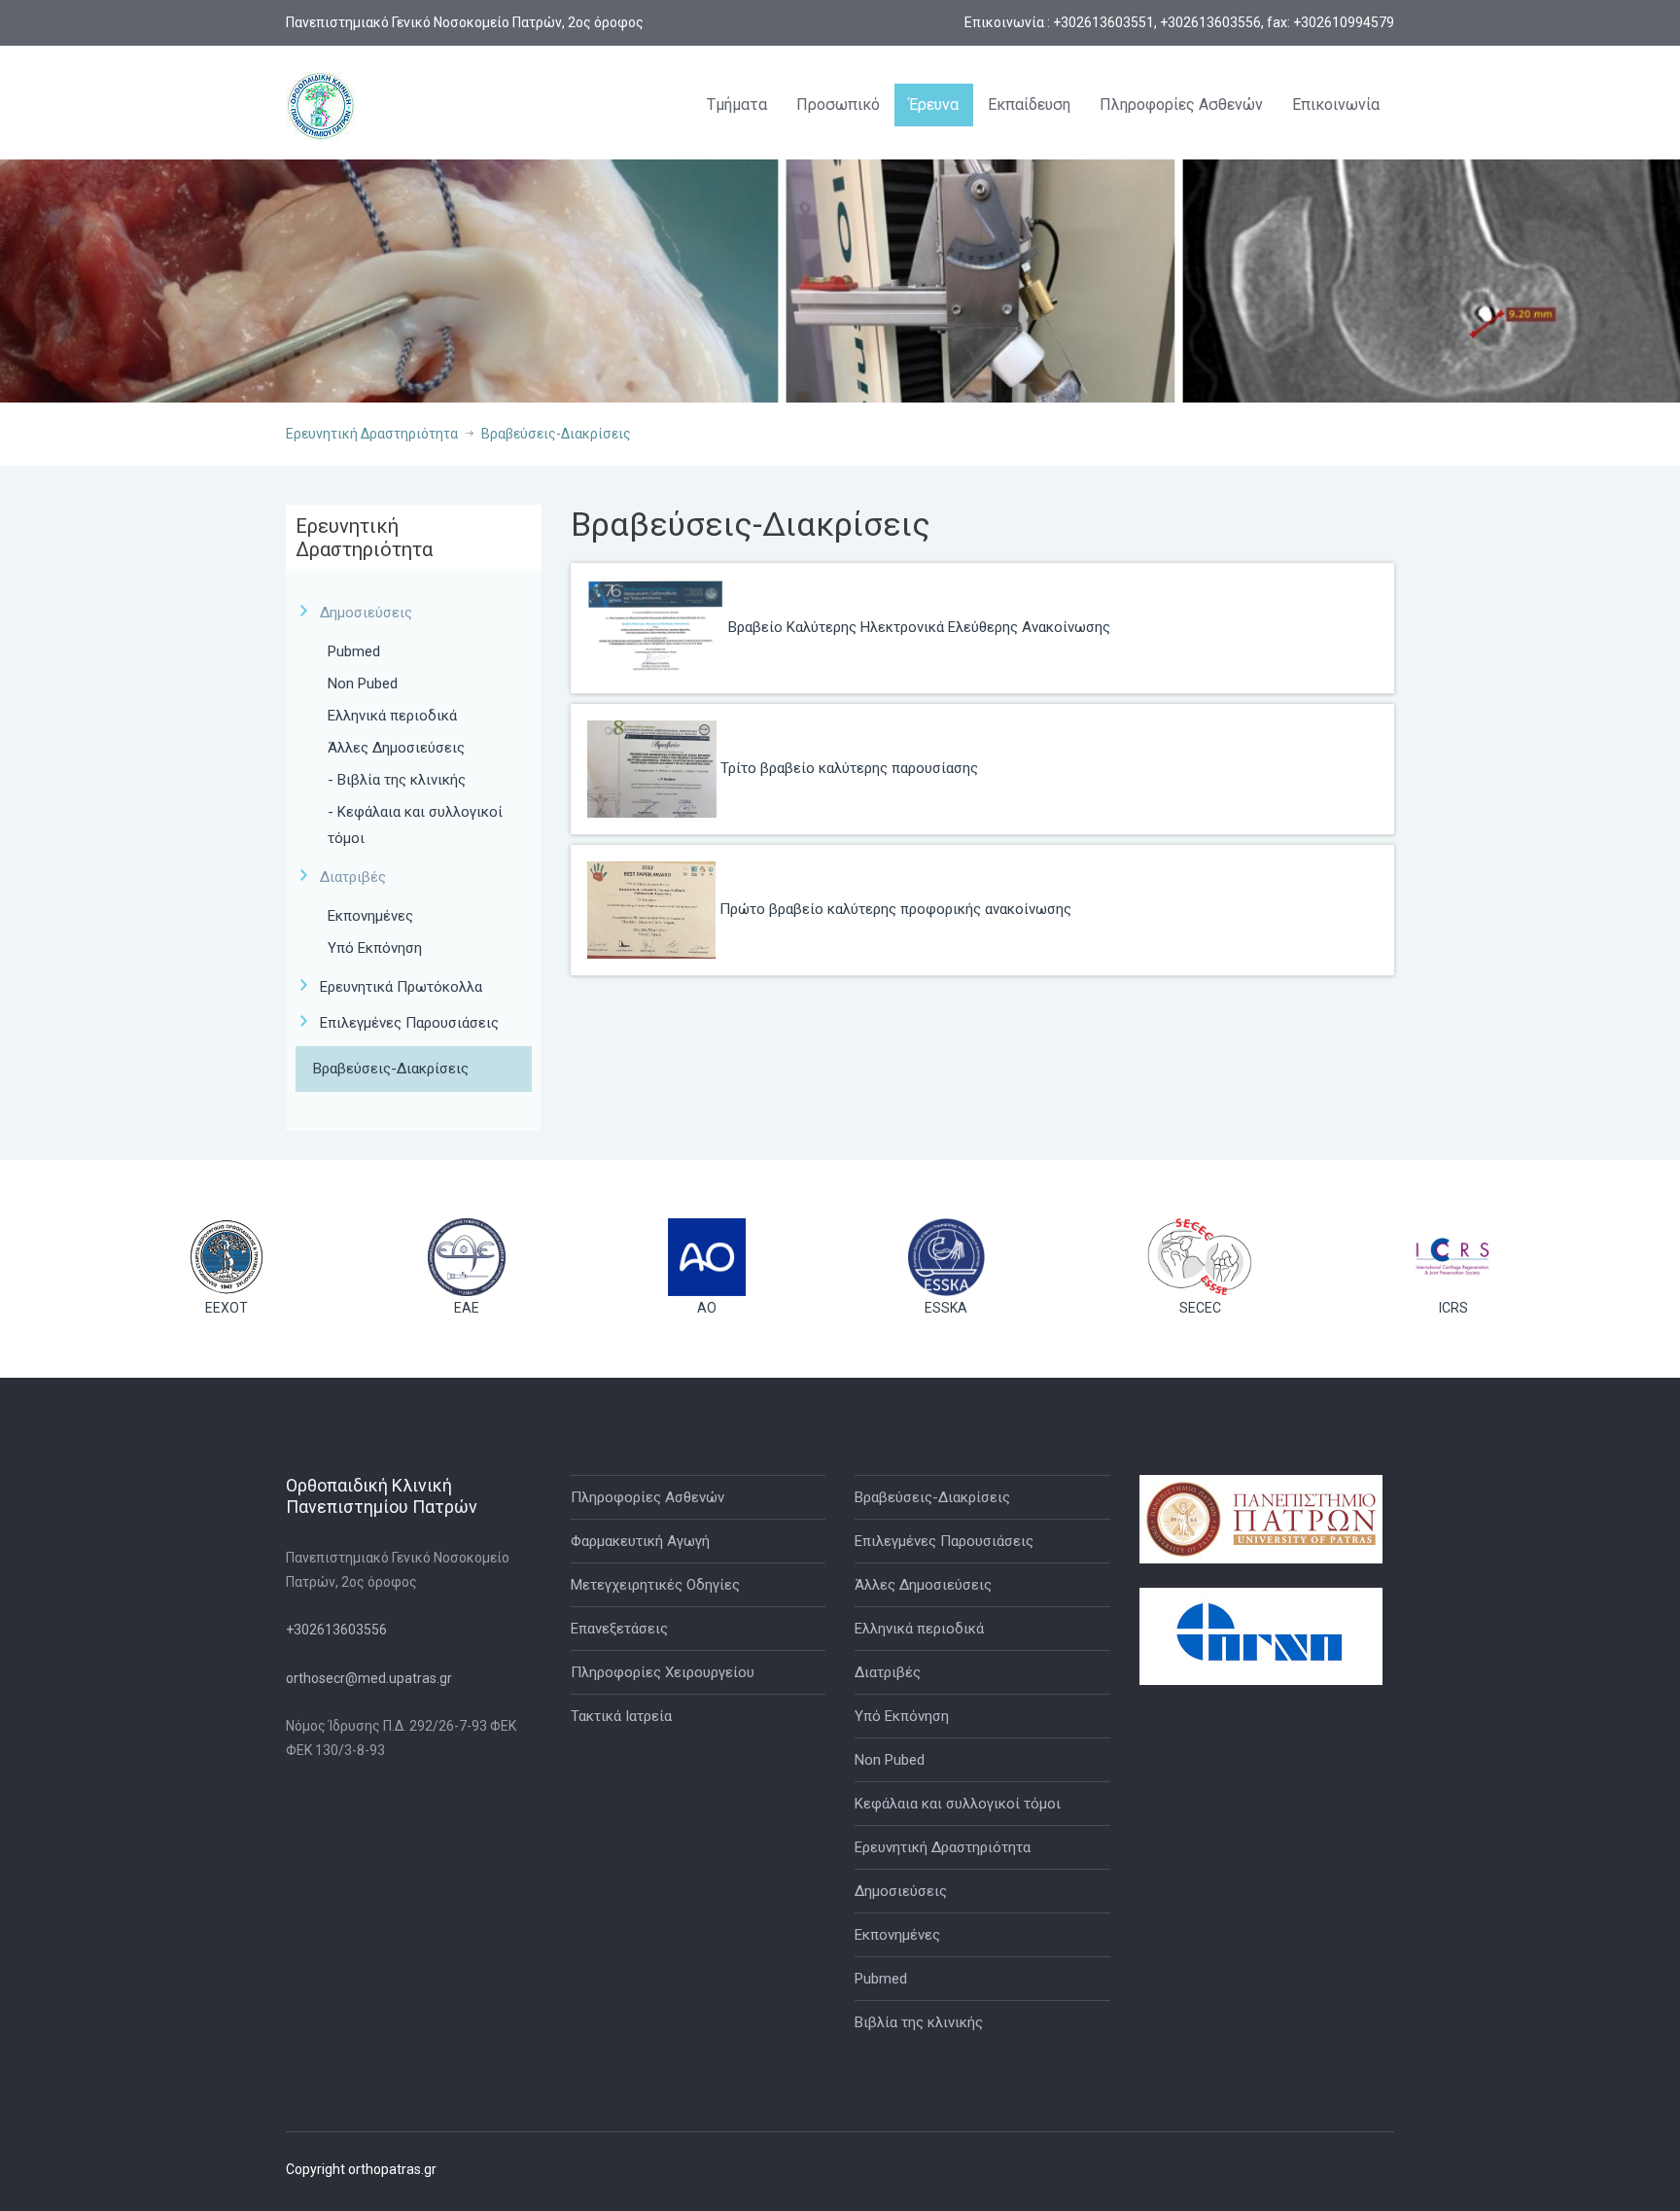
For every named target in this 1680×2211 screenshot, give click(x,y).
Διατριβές (888, 1672)
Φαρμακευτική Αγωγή (640, 1541)
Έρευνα (934, 105)
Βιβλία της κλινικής (919, 2022)
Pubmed (354, 651)
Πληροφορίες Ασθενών (1181, 105)
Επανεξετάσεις (619, 1629)
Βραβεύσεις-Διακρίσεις (556, 434)
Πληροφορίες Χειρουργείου (663, 1672)
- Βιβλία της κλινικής (397, 780)
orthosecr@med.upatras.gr (369, 1678)
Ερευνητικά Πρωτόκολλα (401, 987)
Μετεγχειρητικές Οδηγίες (655, 1585)
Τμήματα (737, 105)
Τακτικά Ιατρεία (621, 1716)
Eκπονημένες (370, 916)
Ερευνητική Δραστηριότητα (372, 434)
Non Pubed (363, 684)
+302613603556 (336, 1630)
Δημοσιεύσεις (901, 1891)
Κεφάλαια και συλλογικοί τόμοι (958, 1804)
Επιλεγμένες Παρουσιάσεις (409, 1023)
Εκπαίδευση (1029, 105)
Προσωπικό (838, 105)
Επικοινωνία (1336, 105)
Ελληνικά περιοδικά (392, 716)
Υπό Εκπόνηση (375, 948)
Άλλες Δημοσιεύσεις (396, 748)
